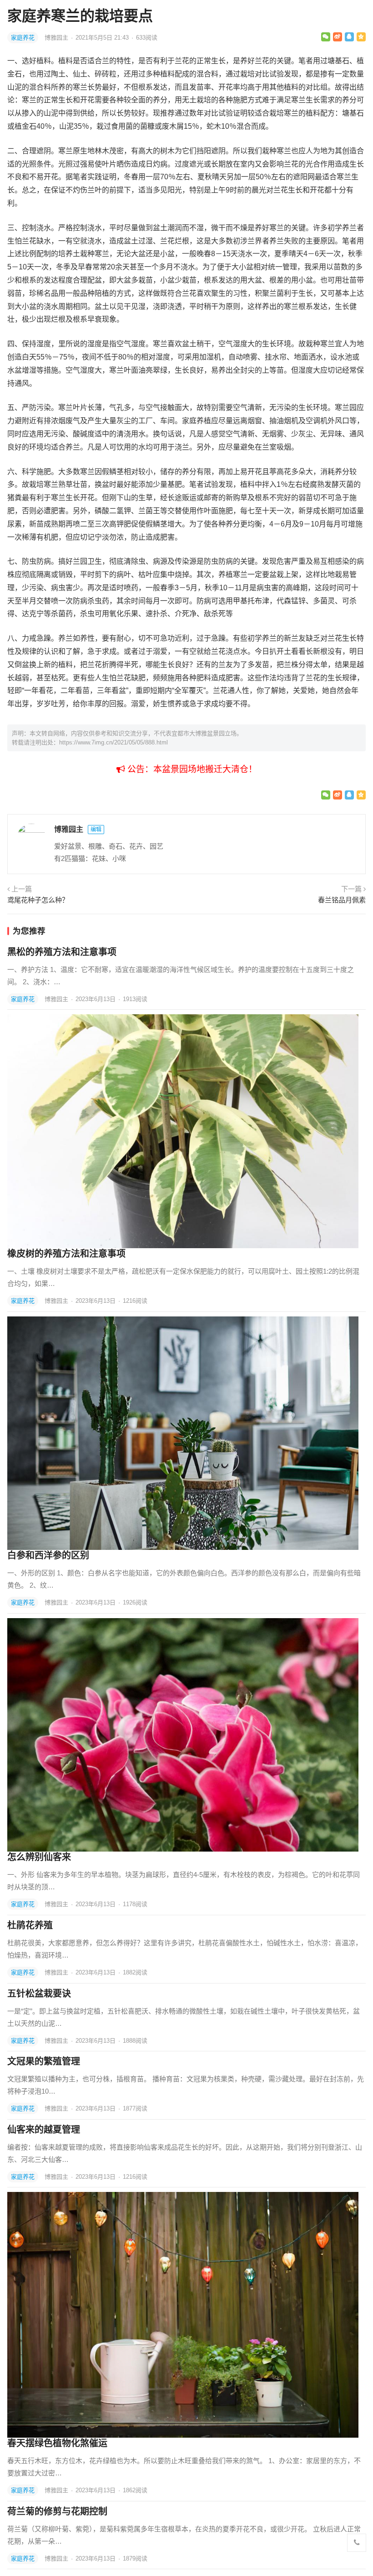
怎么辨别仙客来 (39, 1857)
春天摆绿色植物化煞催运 (57, 2443)
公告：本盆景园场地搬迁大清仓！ (191, 769)
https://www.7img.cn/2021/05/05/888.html (113, 742)
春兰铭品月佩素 (342, 900)
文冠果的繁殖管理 (44, 2061)
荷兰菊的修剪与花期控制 (57, 2511)
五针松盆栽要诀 (39, 1994)
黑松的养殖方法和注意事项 (62, 952)
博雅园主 (57, 38)
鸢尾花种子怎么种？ (38, 900)
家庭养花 (23, 38)
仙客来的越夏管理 (44, 2130)
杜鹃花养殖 (30, 1925)
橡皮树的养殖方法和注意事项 (66, 1254)
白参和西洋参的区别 (48, 1555)
